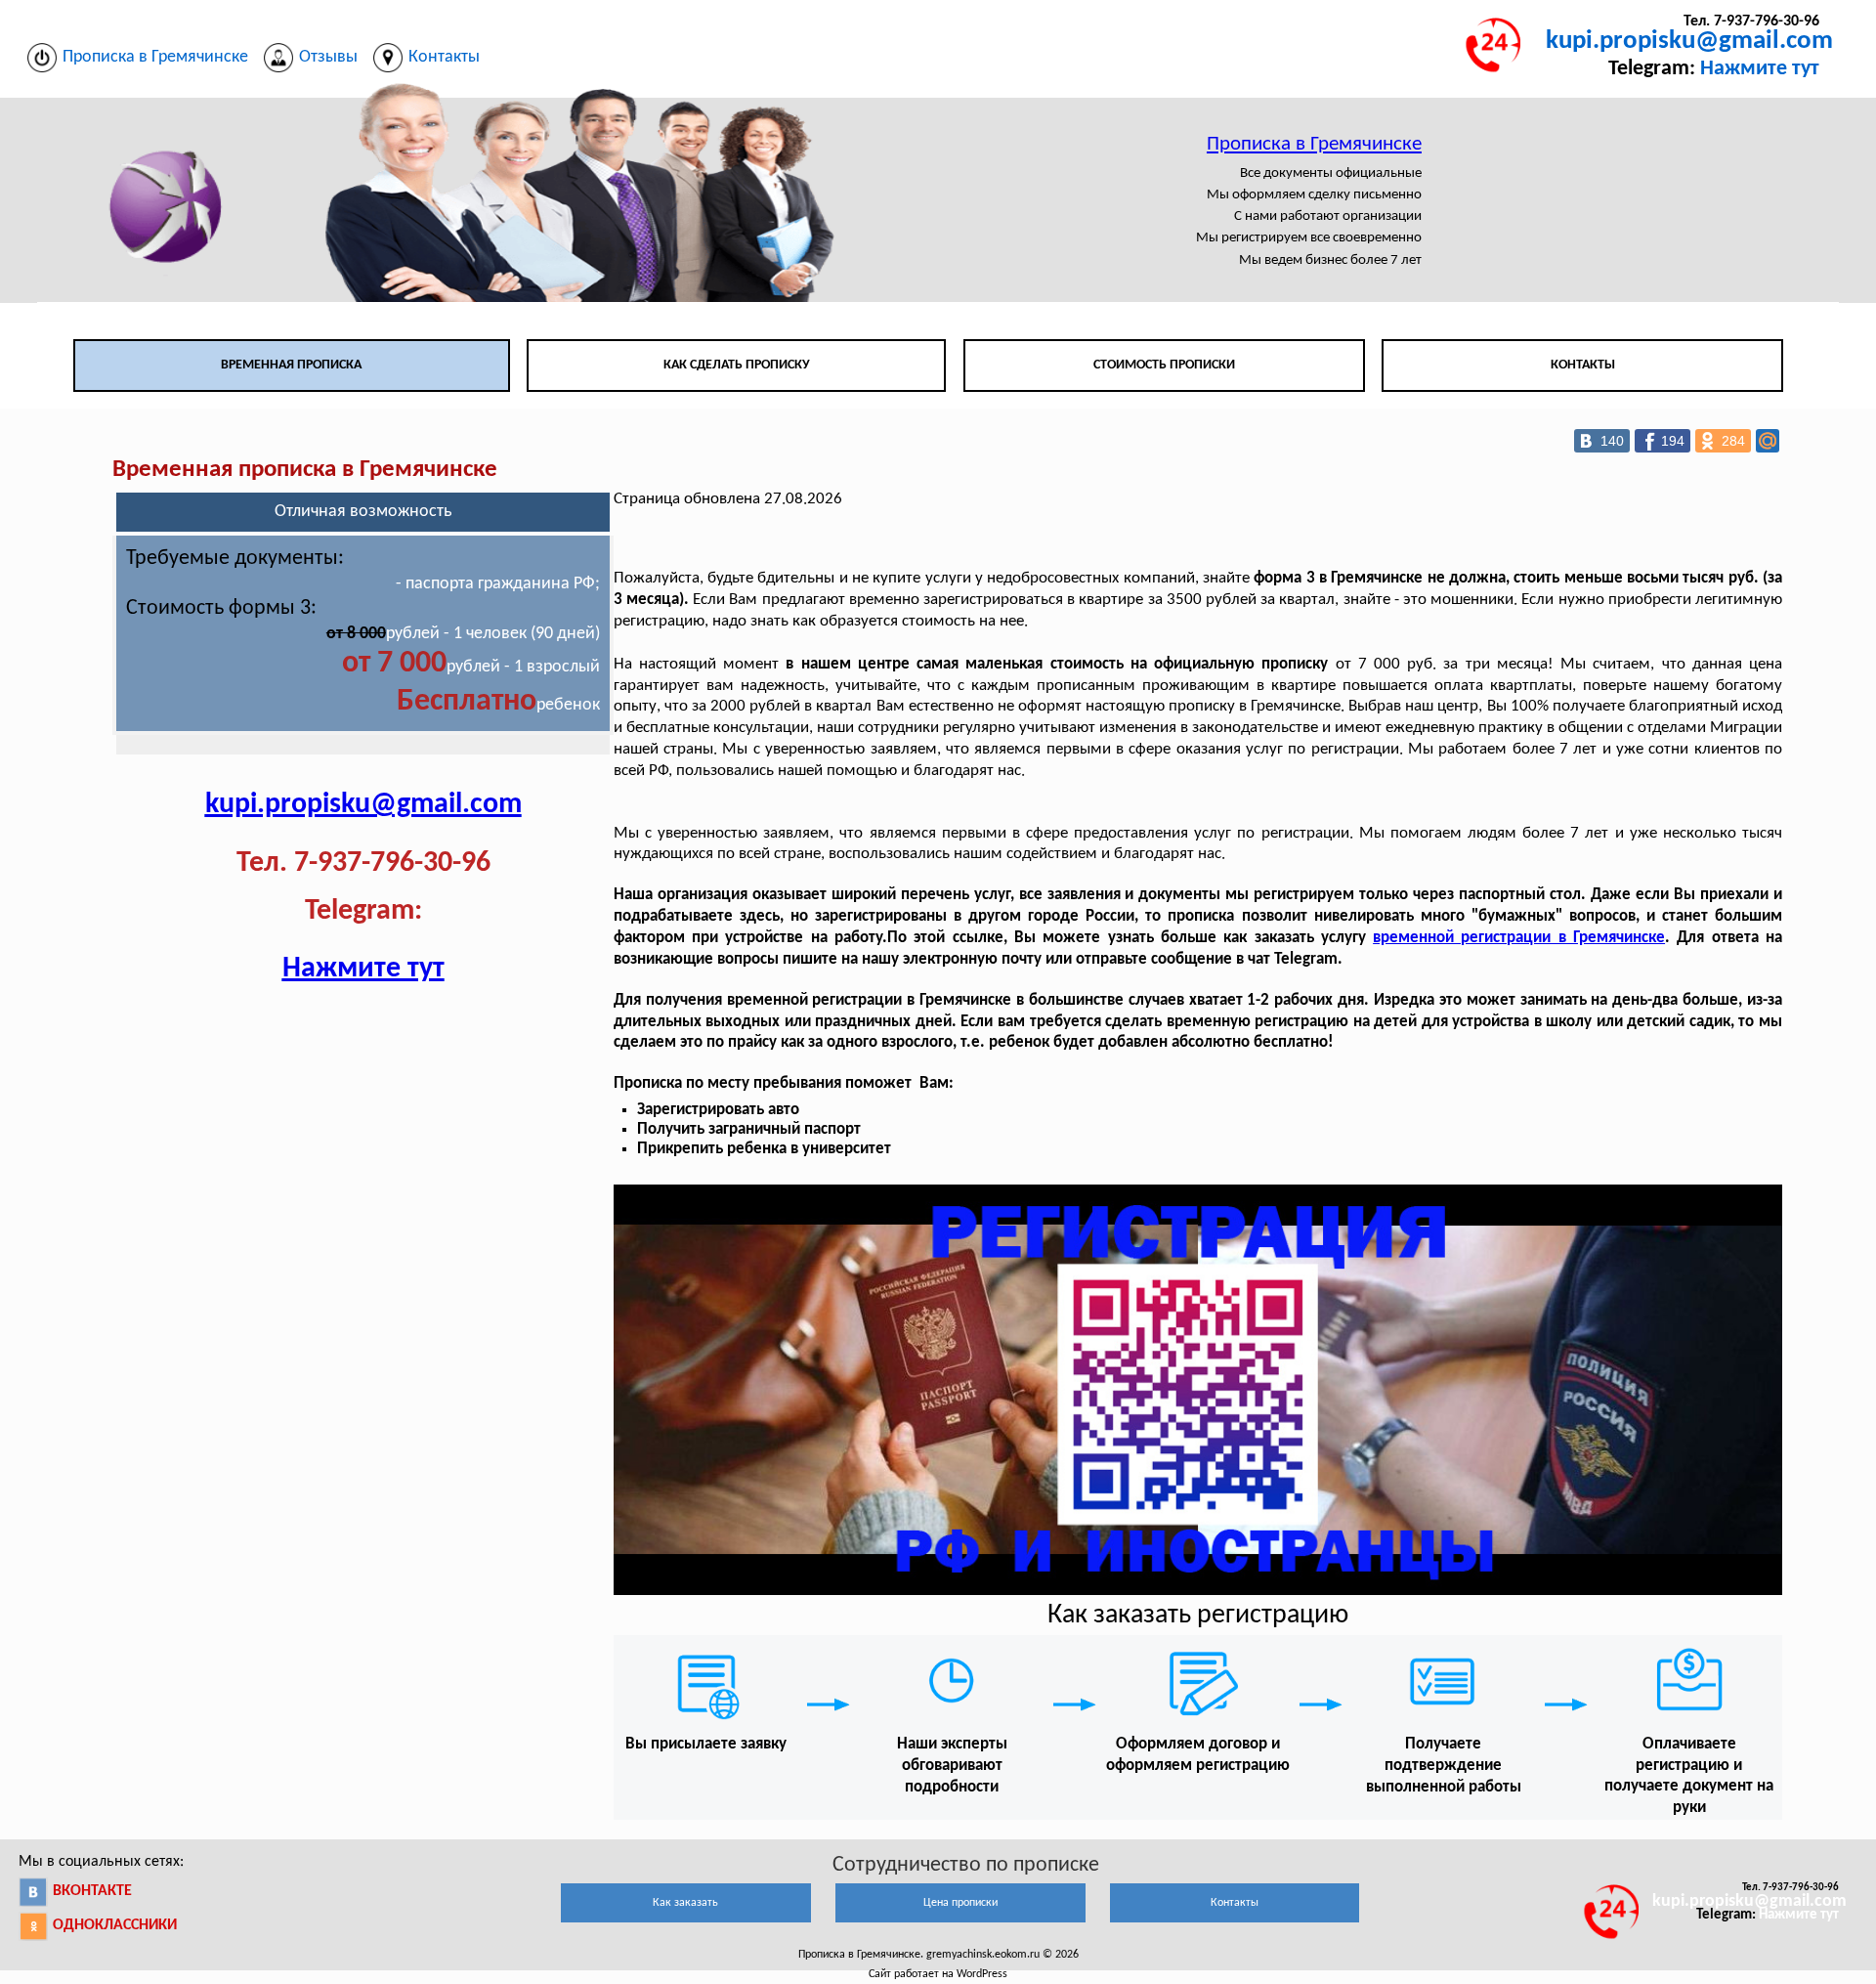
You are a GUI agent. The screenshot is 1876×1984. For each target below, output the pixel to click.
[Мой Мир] (1768, 441)
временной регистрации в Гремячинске (1519, 938)
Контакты (1583, 365)
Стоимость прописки (1164, 365)
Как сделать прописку (737, 365)
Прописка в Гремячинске (1314, 144)
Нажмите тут (1760, 69)
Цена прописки (960, 1903)
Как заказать (685, 1903)
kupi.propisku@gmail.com (1689, 42)
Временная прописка (291, 365)
